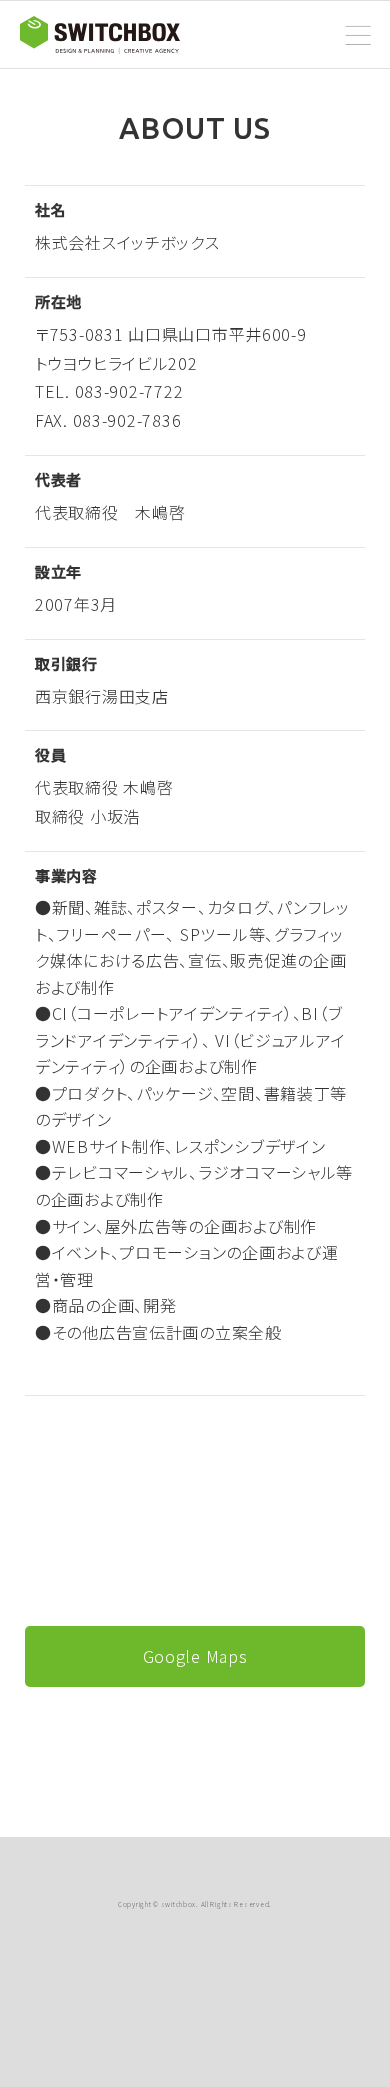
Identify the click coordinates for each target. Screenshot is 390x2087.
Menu (358, 37)
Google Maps (195, 1656)
